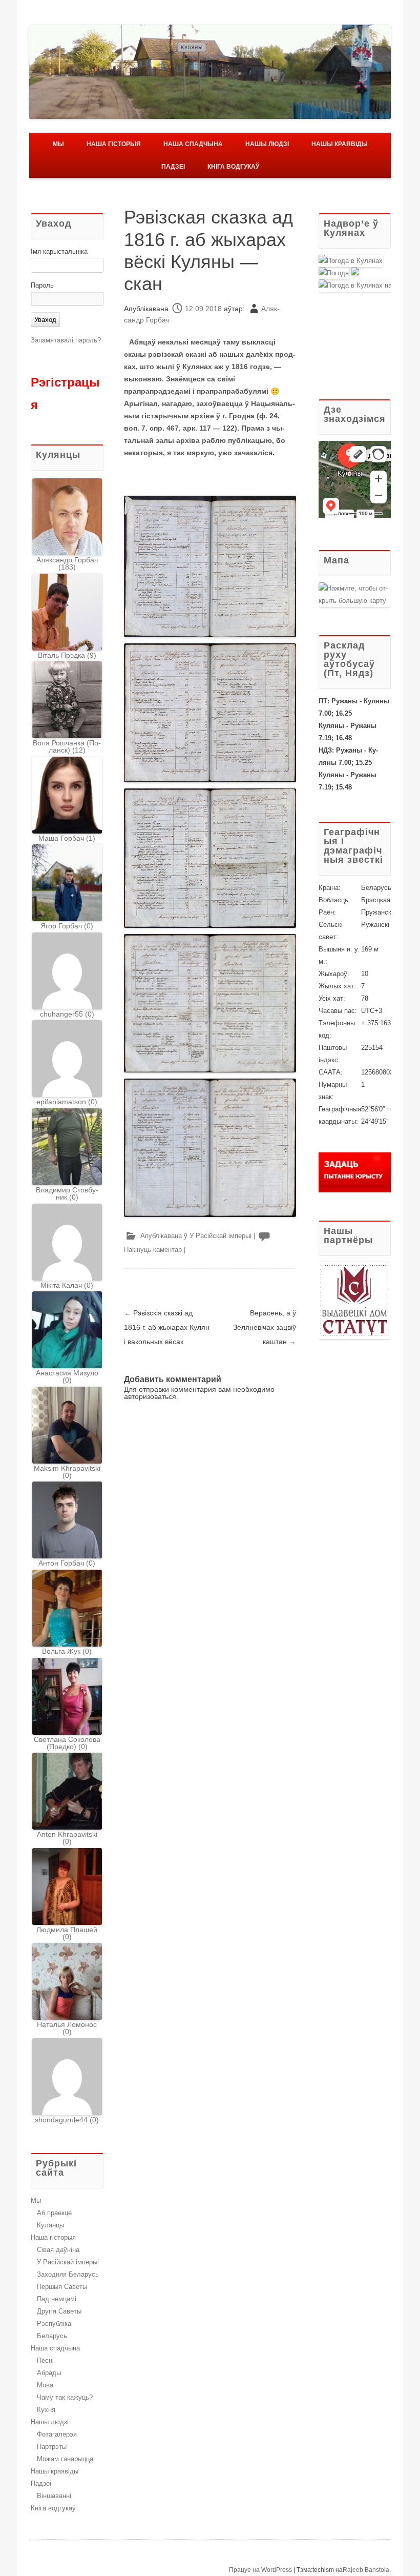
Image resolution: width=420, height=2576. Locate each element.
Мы (58, 144)
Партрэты (52, 2447)
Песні (45, 2360)
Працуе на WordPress (260, 2570)
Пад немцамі (57, 2299)
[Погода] (339, 273)
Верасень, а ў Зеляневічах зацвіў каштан (265, 1327)
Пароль (42, 285)
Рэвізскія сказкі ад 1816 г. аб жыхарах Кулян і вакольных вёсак (167, 1327)
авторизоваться (150, 1396)
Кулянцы (50, 2225)
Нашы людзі (267, 144)
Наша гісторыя (114, 144)
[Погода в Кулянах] (351, 261)
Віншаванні (54, 2496)
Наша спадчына (193, 144)
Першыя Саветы (62, 2287)
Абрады (49, 2373)
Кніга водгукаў (233, 167)
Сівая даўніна (58, 2250)
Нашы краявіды (340, 144)
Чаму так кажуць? (65, 2397)
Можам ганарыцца (65, 2459)
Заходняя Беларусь (68, 2274)
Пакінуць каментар (153, 1250)
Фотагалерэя (57, 2434)
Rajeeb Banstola (366, 2570)
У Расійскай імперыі (220, 1236)
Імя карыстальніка (59, 251)
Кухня (46, 2410)
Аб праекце (54, 2213)
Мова (45, 2385)
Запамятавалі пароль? (66, 340)
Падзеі (173, 167)
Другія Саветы (59, 2311)
